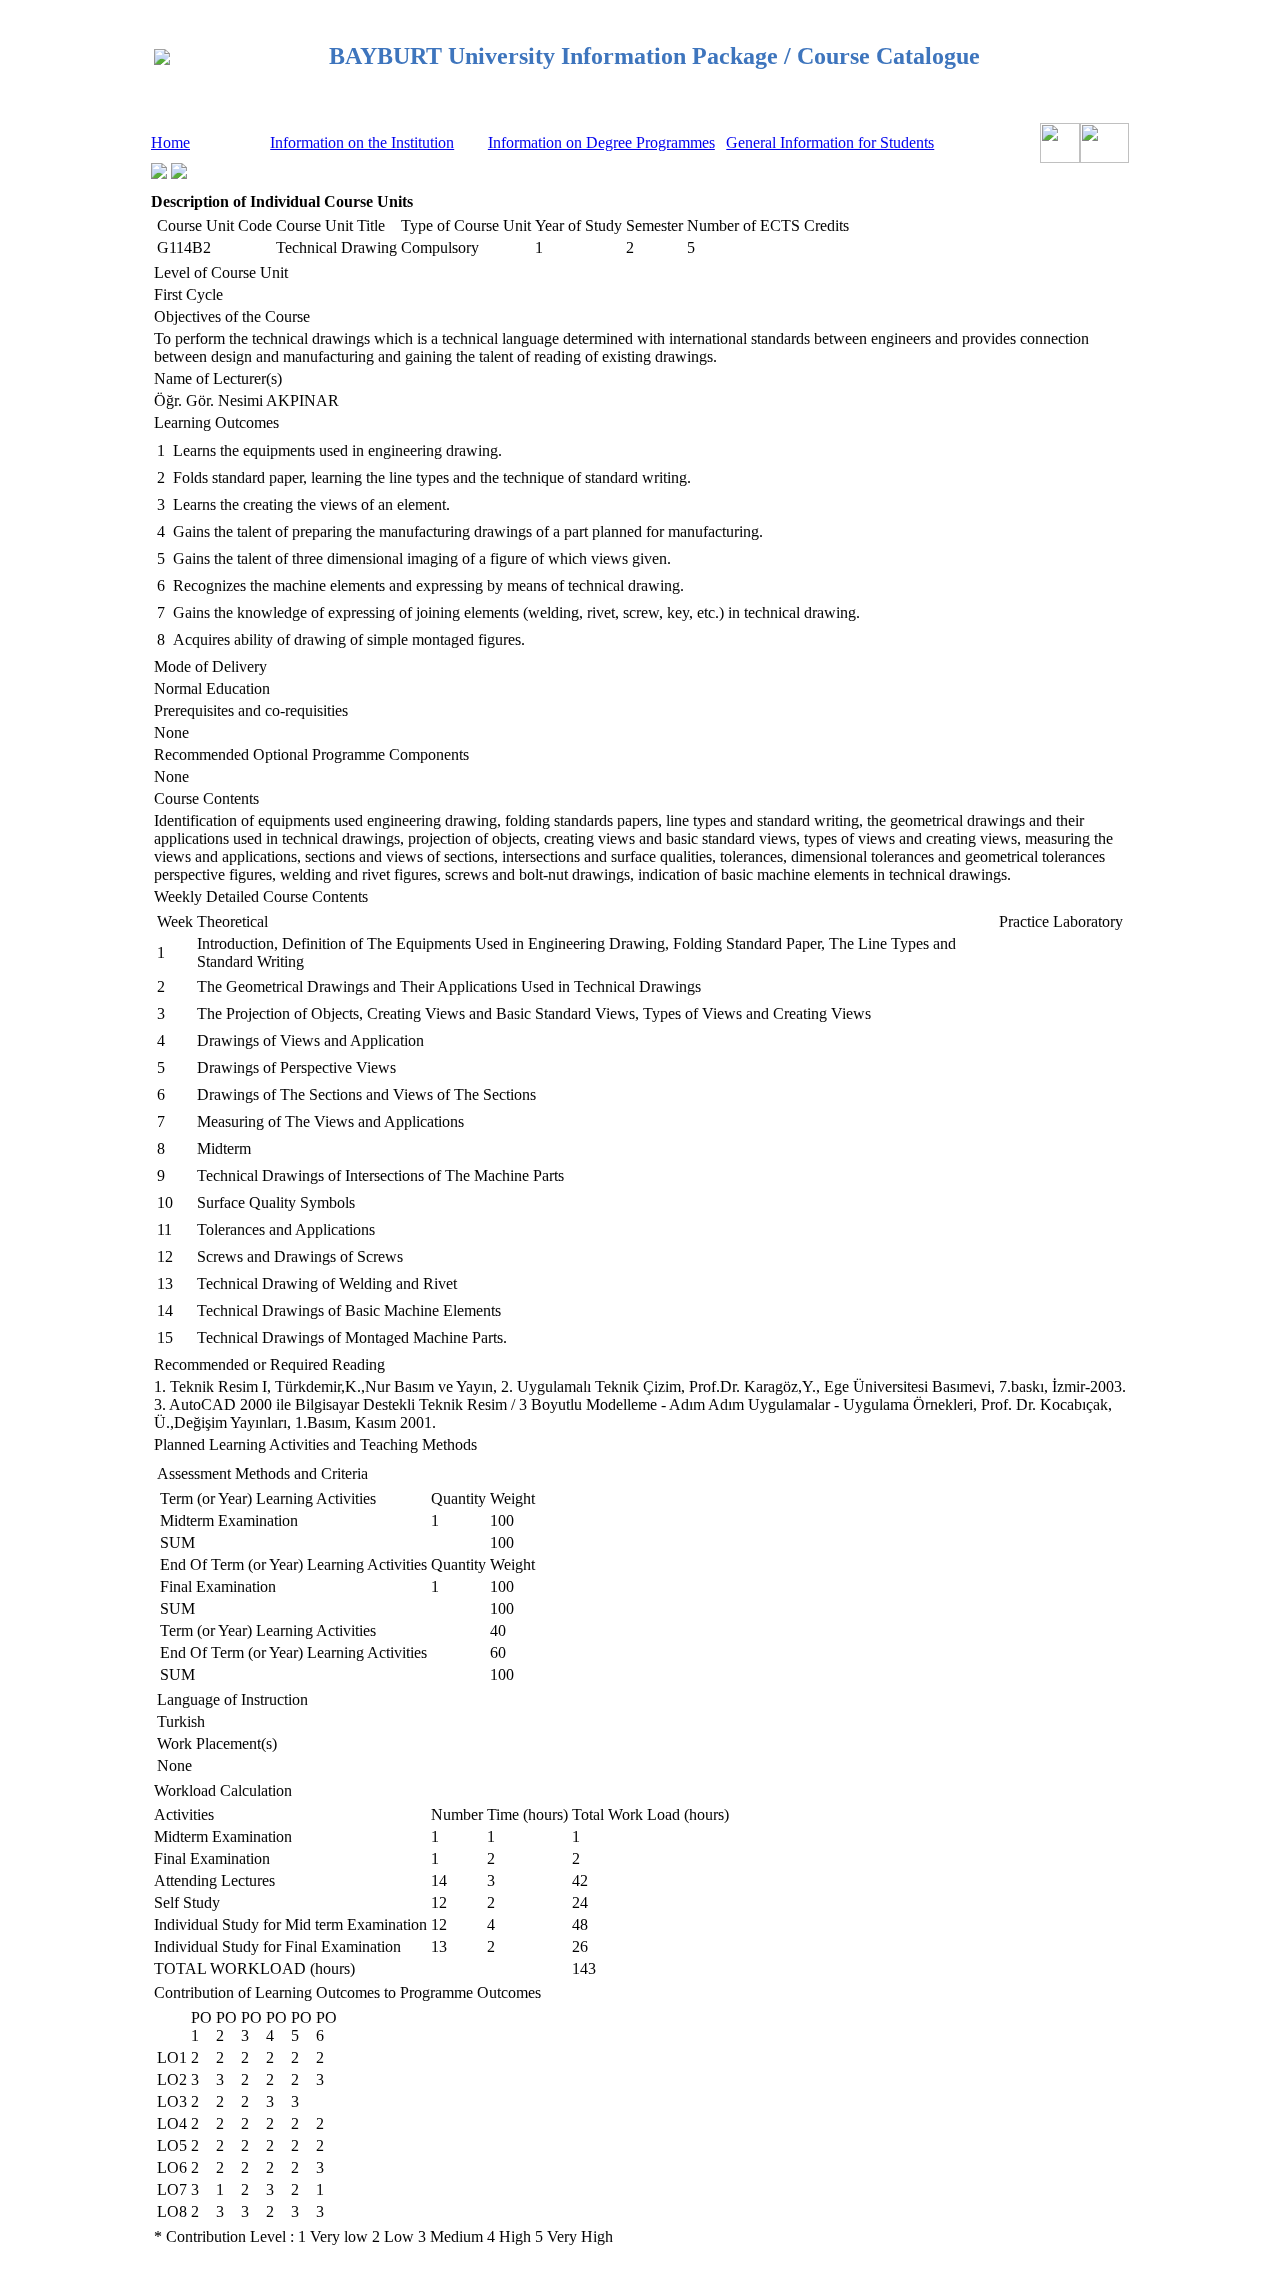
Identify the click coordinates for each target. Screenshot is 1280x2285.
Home (170, 142)
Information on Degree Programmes (601, 142)
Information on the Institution (362, 142)
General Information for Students (830, 142)
